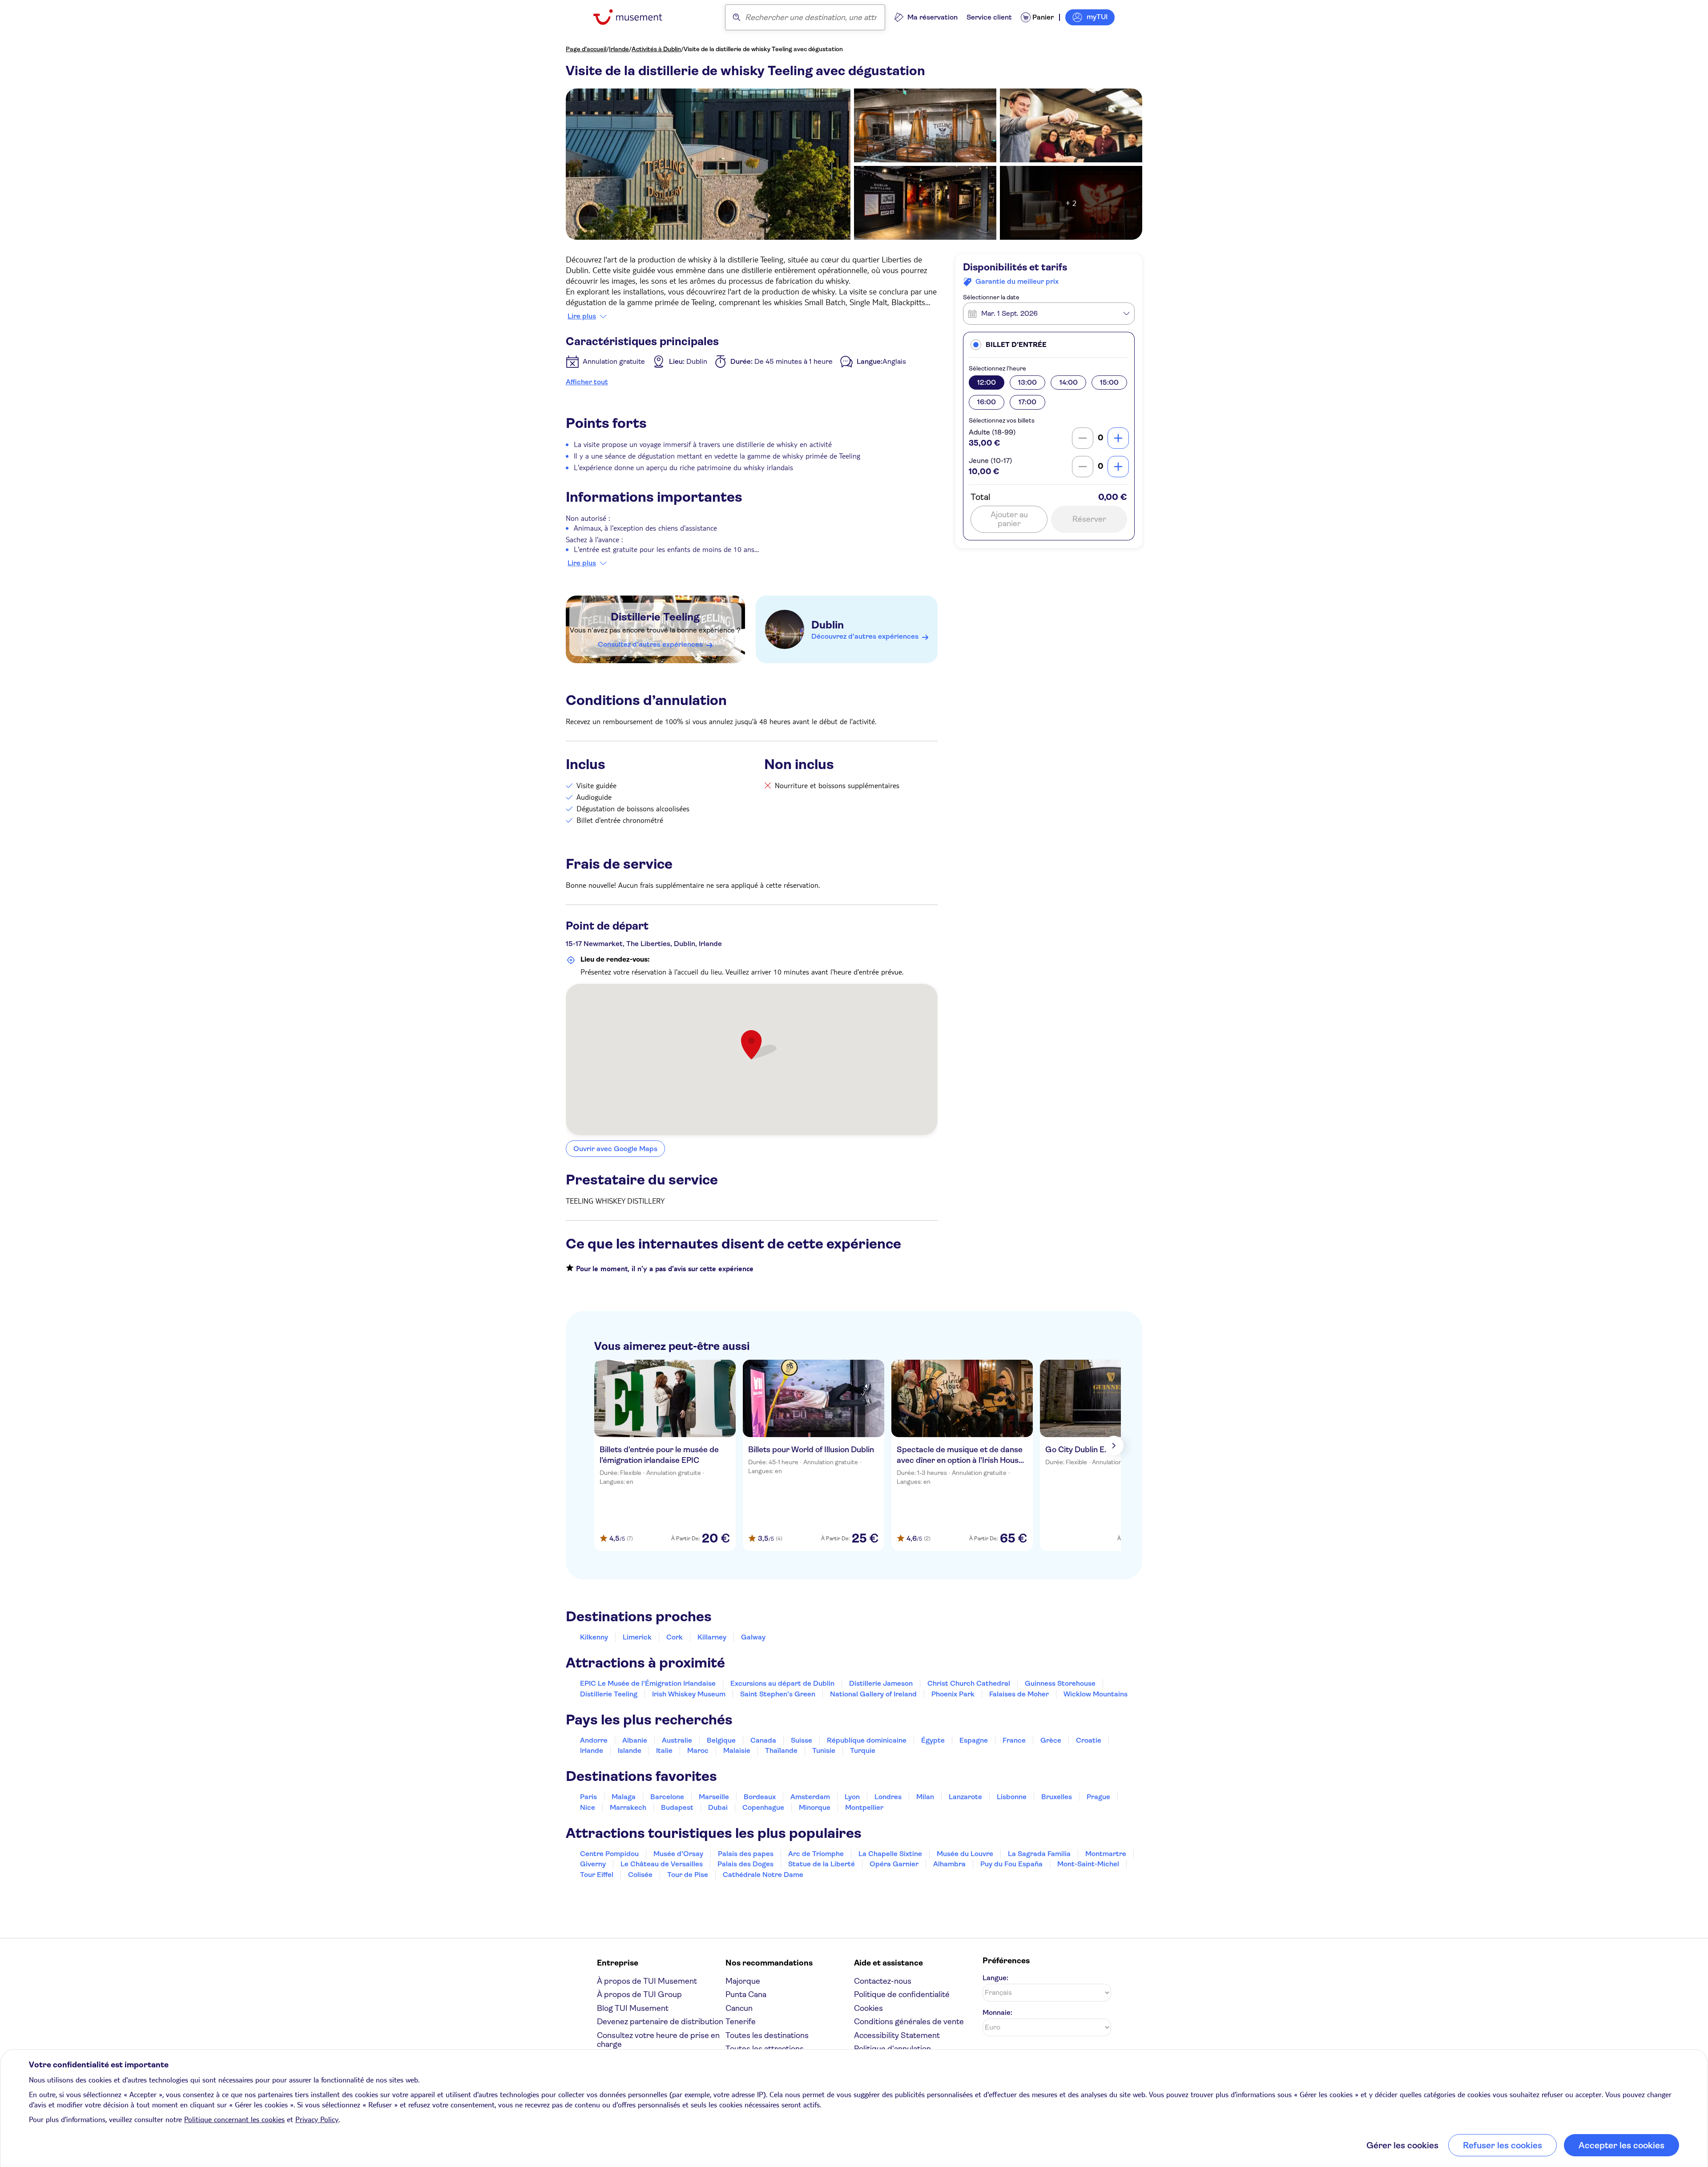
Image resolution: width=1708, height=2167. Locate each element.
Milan (925, 1797)
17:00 (1027, 402)
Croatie (1089, 1740)
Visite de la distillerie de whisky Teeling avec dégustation (763, 49)
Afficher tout (587, 382)
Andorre (594, 1740)
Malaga (624, 1797)
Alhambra (949, 1864)
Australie (677, 1740)
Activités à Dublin (656, 49)
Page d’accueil (586, 49)
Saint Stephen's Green (778, 1694)
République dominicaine (867, 1740)
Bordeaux (760, 1797)
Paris (588, 1797)
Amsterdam (810, 1797)
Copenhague (763, 1807)
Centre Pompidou (609, 1854)
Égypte (933, 1740)
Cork (675, 1637)
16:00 (987, 402)
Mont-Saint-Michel (1088, 1864)
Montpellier (864, 1807)
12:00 (987, 382)
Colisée (640, 1875)
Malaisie (737, 1750)
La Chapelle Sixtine (890, 1854)
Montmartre (1106, 1854)
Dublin (828, 625)
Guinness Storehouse (1060, 1683)
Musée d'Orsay (678, 1854)
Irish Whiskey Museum (689, 1694)
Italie (664, 1750)
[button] (1049, 344)
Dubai (718, 1807)
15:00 (1109, 382)
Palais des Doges (745, 1864)
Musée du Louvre (965, 1854)
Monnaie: (997, 2012)
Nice (588, 1807)
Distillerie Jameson (881, 1683)
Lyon (852, 1797)
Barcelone (667, 1797)
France (1014, 1740)
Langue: (995, 1978)
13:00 (1027, 382)
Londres (888, 1797)
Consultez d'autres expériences (650, 644)
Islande (630, 1750)
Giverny (593, 1864)
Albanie (635, 1740)
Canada (763, 1740)
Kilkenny (594, 1637)
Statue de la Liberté (822, 1864)
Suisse (802, 1740)
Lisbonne (1012, 1797)
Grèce (1051, 1740)
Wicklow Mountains (1096, 1694)
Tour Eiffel (597, 1875)
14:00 (1069, 382)
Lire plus (582, 316)
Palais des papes (746, 1854)
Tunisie (824, 1750)
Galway (753, 1637)
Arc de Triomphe (816, 1854)
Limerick (637, 1637)
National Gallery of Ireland (873, 1694)
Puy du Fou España (1011, 1864)
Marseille (714, 1797)
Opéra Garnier (894, 1864)
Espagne (974, 1740)
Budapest (677, 1807)
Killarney (712, 1637)
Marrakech (628, 1807)
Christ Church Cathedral (969, 1683)
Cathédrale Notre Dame (763, 1875)
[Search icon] (737, 17)
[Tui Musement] (634, 17)
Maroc (698, 1750)
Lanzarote (965, 1797)
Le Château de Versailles (662, 1864)
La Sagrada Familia (1039, 1854)
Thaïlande (781, 1750)
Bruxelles (1057, 1797)
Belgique (721, 1740)
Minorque (815, 1807)
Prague (1098, 1797)
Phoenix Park (953, 1694)
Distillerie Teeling (655, 617)
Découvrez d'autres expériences (865, 636)
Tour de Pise (688, 1875)
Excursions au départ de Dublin (782, 1683)
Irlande (619, 49)
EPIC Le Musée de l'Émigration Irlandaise (648, 1683)
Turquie (863, 1750)
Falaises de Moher (1019, 1694)
